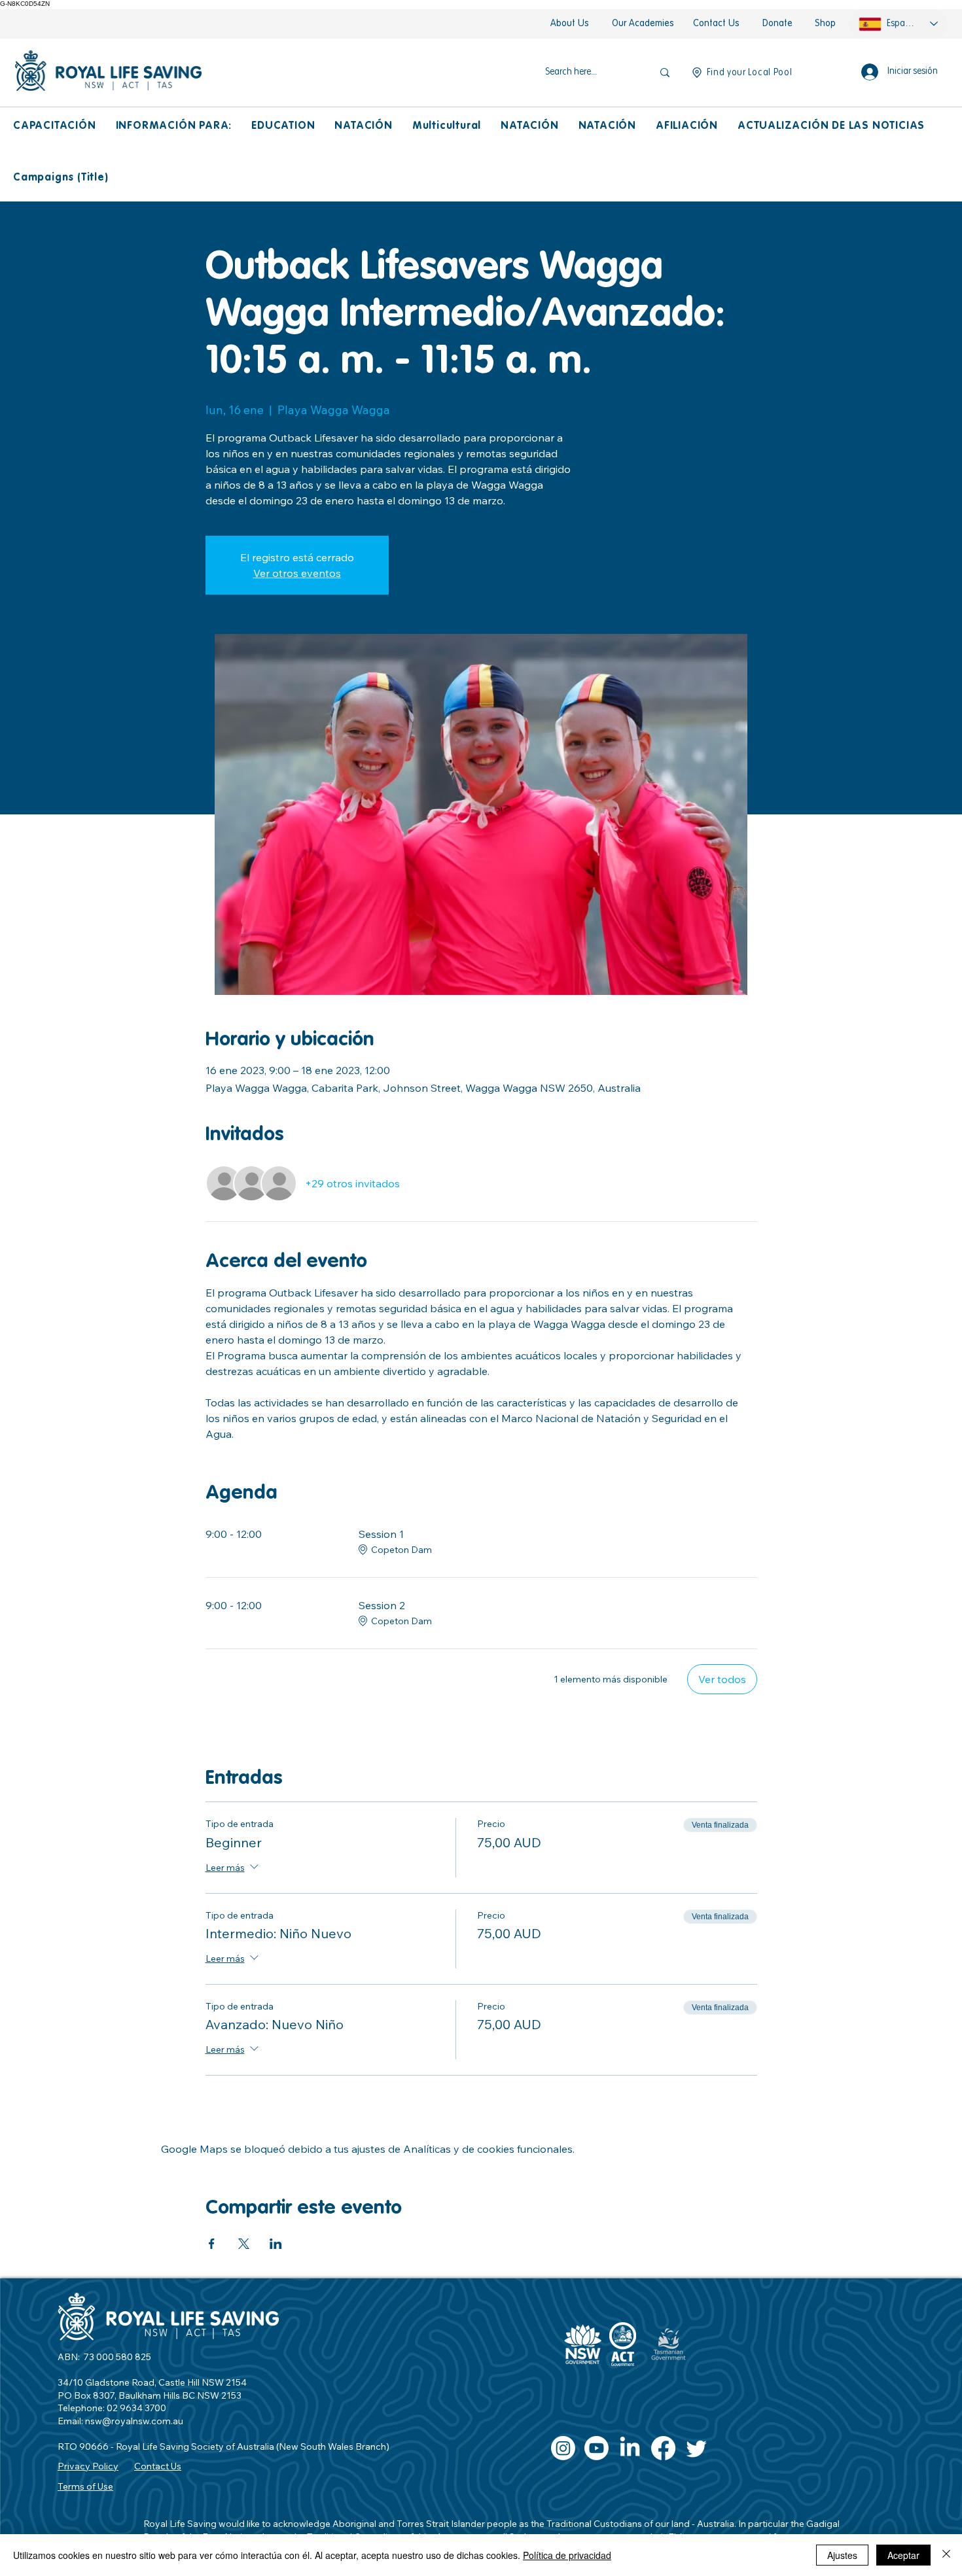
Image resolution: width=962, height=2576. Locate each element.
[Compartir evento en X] (244, 2244)
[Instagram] (563, 2448)
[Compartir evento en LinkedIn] (276, 2244)
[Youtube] (597, 2448)
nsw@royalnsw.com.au (134, 2421)
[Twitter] (697, 2448)
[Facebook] (663, 2448)
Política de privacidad (567, 2555)
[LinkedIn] (630, 2448)
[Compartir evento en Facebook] (212, 2244)
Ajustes (842, 2555)
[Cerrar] (946, 2555)
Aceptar (903, 2555)
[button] (55, 127)
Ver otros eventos (297, 573)
